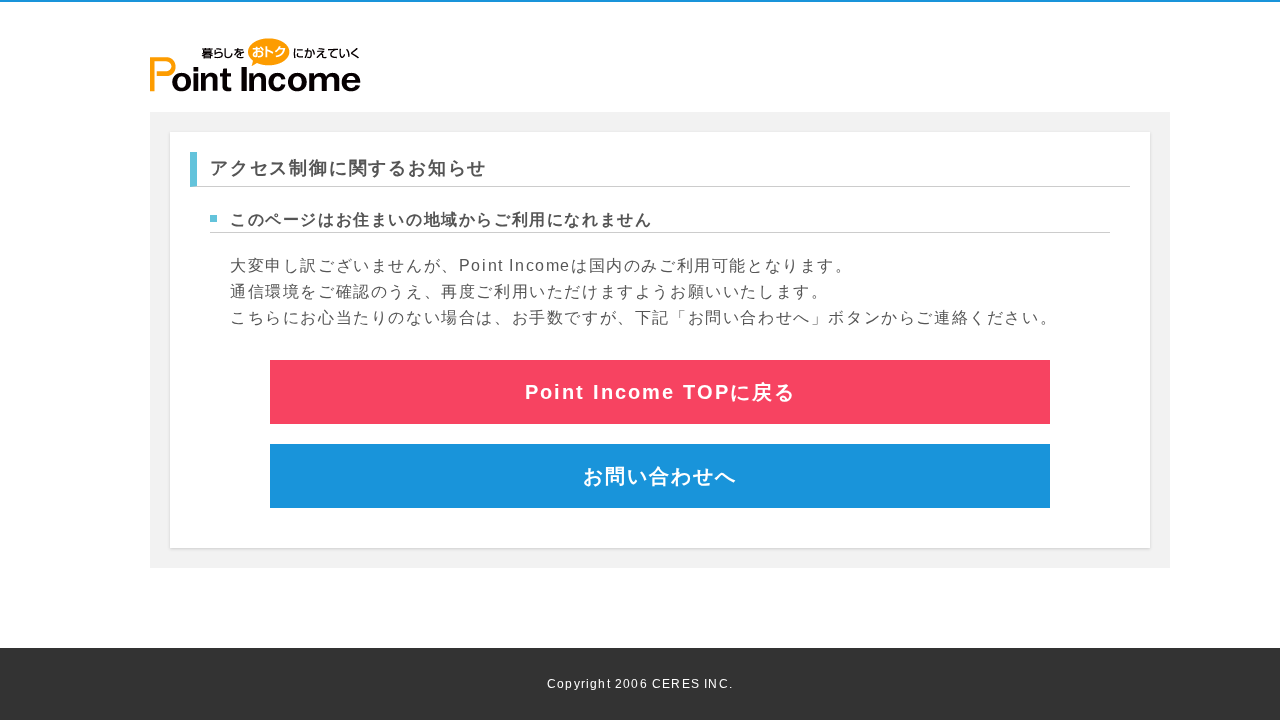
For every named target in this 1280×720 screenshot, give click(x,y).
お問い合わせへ (660, 476)
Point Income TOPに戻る (660, 392)
